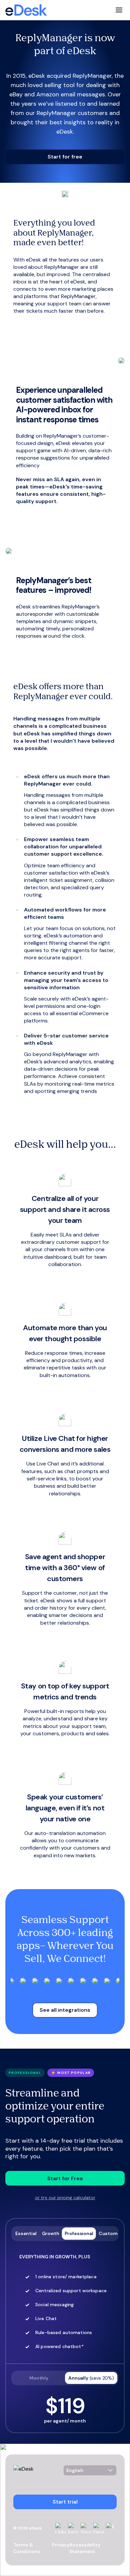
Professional (79, 2233)
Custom (108, 2233)
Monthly (39, 2378)
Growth (51, 2233)
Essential (26, 2233)
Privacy (61, 2545)
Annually (91, 2378)
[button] (65, 157)
